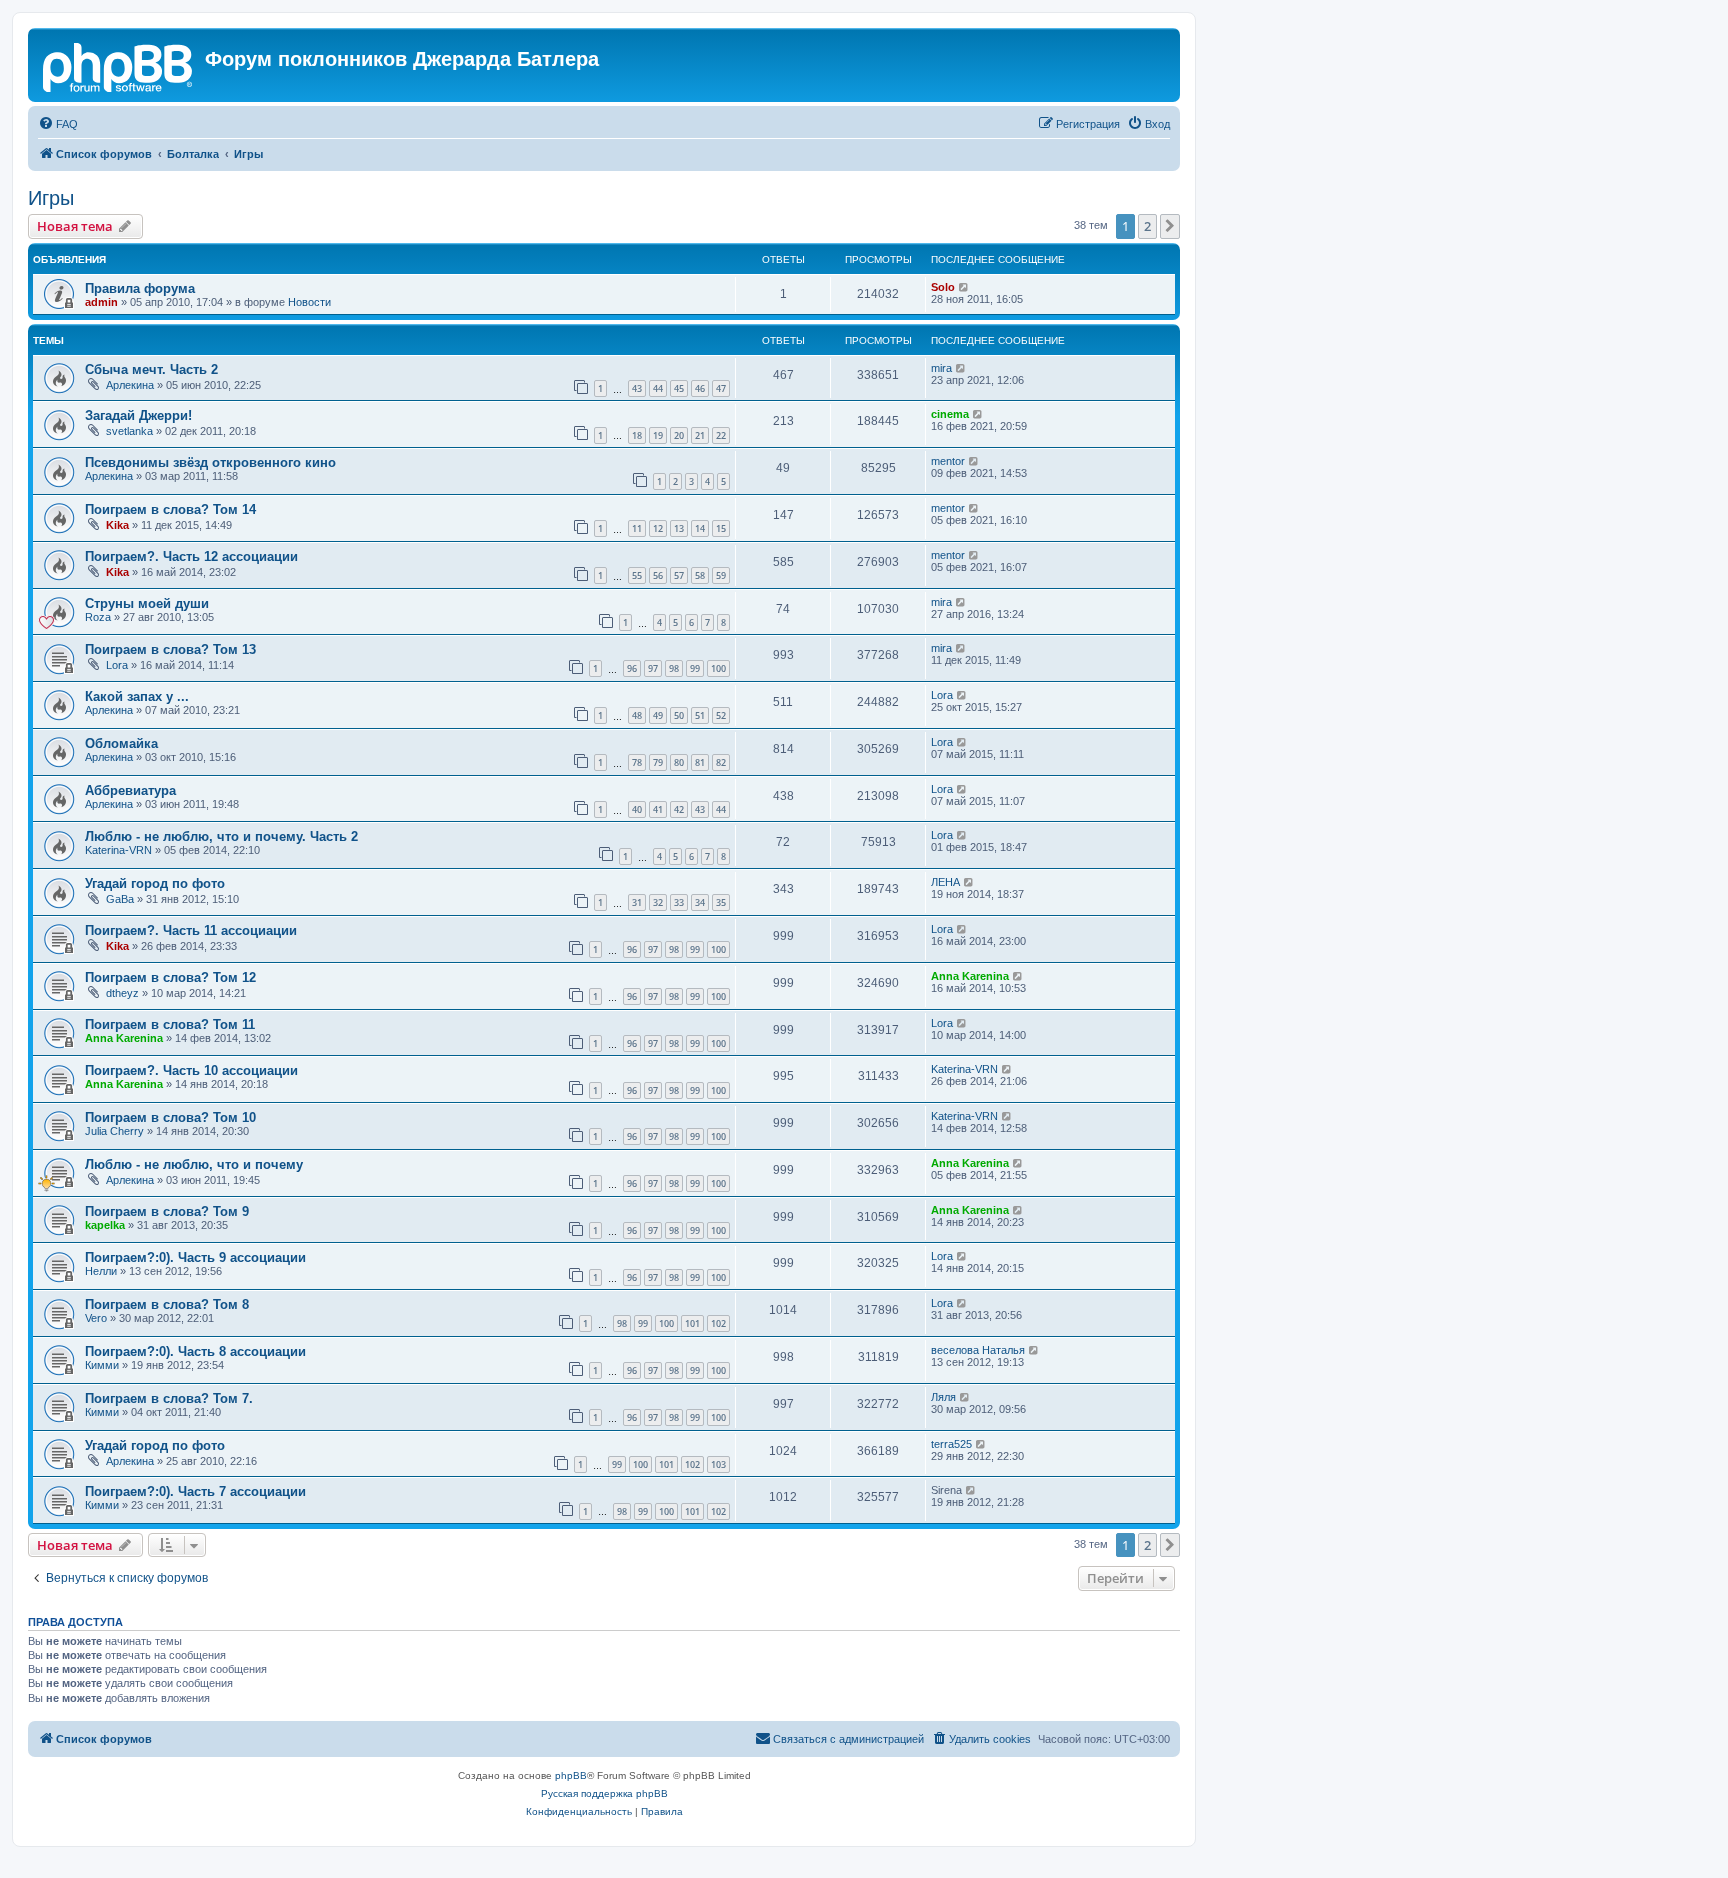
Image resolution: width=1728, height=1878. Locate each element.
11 (637, 528)
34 (700, 902)
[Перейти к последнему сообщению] (964, 287)
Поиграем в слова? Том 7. (169, 1398)
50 (679, 715)
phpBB (571, 1775)
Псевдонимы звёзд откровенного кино (210, 462)
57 (679, 575)
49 (658, 715)
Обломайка (121, 743)
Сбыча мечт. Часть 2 (151, 369)
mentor (948, 461)
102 (718, 1323)
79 (658, 762)
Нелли (101, 1271)
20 (679, 435)
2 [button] (1147, 226)
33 (679, 902)
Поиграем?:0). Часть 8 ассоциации (195, 1351)
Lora (117, 665)
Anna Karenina (970, 976)
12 (658, 528)
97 (653, 668)
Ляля (943, 1397)
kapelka (105, 1225)
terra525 (951, 1444)
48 (637, 715)
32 (658, 902)
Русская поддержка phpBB (604, 1793)
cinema (950, 414)
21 (700, 435)
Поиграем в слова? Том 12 (170, 977)
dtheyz (122, 993)
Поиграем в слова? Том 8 (167, 1304)
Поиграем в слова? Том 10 (170, 1117)
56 (658, 575)
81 (700, 762)
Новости (309, 302)
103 (718, 1464)
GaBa (120, 899)
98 (674, 668)
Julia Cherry (114, 1131)
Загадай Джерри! (138, 415)
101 (692, 1323)
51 (700, 715)
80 (679, 762)
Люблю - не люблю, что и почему (194, 1164)
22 (721, 435)
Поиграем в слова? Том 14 (170, 509)
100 (718, 668)
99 (695, 668)
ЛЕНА (945, 882)
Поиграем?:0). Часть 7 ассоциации (195, 1491)
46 (700, 388)
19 (658, 435)
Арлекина (130, 385)
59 (721, 575)
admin (101, 302)
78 (637, 762)
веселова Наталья (978, 1350)
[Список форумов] (119, 65)
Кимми (102, 1365)
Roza (98, 617)
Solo (943, 287)
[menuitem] (58, 124)
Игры (51, 198)
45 (679, 388)
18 (637, 435)
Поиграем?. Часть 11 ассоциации (191, 930)
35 (721, 902)
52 (721, 715)
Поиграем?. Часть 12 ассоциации (191, 556)
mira (941, 368)
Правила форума (140, 288)
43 (637, 388)
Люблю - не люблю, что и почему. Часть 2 (221, 836)
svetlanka (129, 431)
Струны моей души (147, 603)
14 (700, 528)
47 (721, 388)
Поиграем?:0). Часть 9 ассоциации (195, 1257)
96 (632, 668)
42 (679, 809)
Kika (117, 525)
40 (637, 809)
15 (721, 528)
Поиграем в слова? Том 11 (170, 1024)
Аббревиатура (130, 790)
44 (658, 388)
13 (679, 528)
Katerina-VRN (118, 850)
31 (637, 902)
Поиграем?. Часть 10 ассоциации (191, 1070)
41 (658, 809)
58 (700, 575)
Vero (96, 1318)
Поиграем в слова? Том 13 (170, 649)
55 (637, 575)
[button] (1170, 226)
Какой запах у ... (137, 696)
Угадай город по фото (155, 883)
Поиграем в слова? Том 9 (167, 1211)
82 (721, 762)
